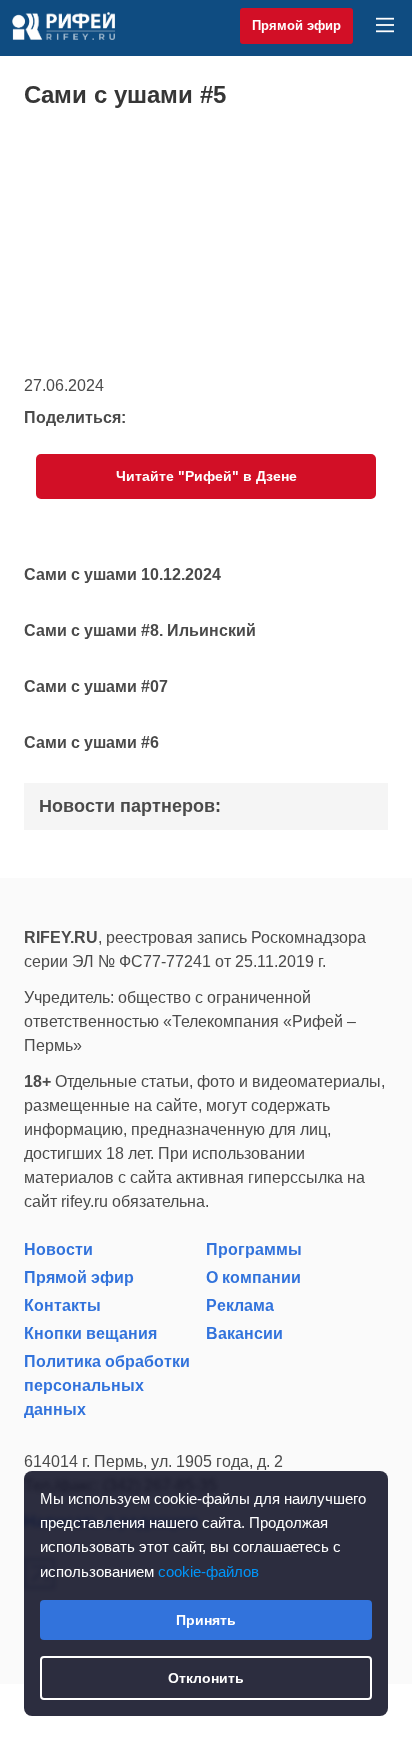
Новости (58, 1249)
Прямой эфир (296, 25)
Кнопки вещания (90, 1333)
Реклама (240, 1305)
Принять (206, 1620)
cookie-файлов (208, 1571)
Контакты (62, 1305)
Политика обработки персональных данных (107, 1385)
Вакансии (244, 1333)
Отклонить (206, 1678)
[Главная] (63, 26)
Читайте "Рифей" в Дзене (206, 476)
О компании (253, 1277)
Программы (254, 1249)
